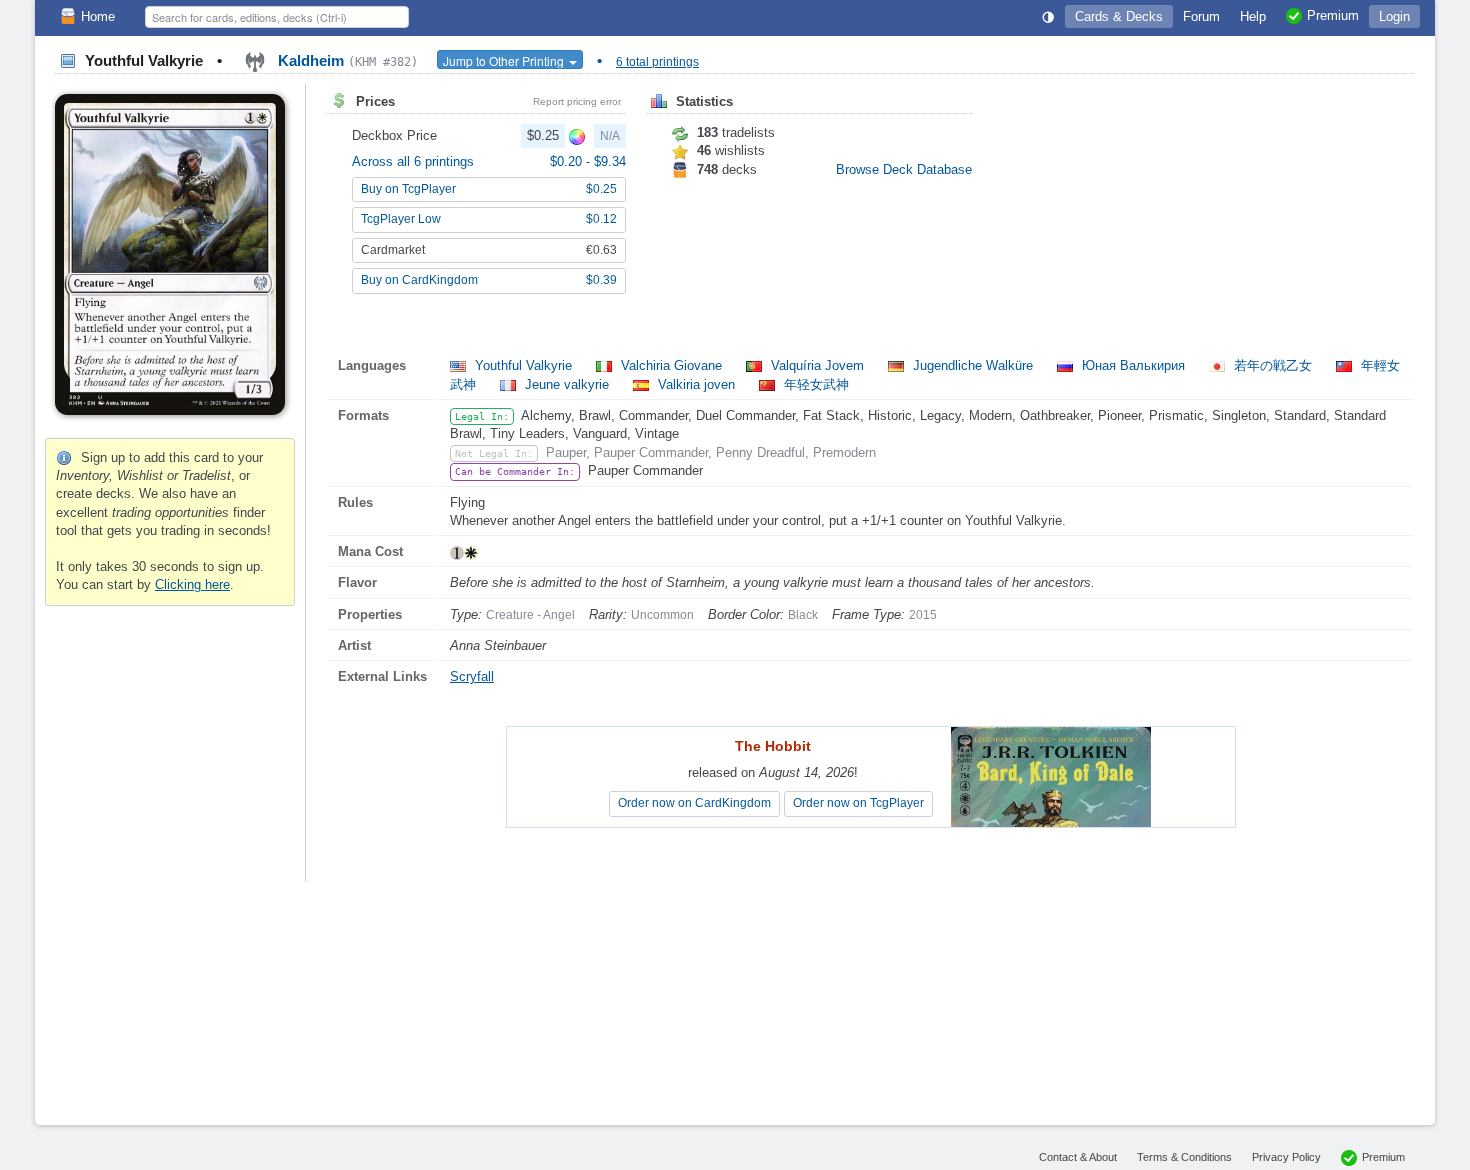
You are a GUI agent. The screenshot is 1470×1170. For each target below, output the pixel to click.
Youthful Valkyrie (523, 365)
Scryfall (472, 676)
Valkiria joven (696, 384)
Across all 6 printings (413, 161)
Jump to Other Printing (505, 60)
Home (98, 16)
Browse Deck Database (904, 169)
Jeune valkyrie (567, 384)
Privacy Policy (1286, 1157)
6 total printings (657, 62)
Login (1394, 16)
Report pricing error (577, 101)
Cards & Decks (1119, 16)
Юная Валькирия (1133, 365)
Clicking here (192, 584)
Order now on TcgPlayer (858, 803)
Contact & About (1078, 1157)
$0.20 (568, 161)
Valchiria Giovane (671, 365)
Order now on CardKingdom (694, 803)
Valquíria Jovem (817, 365)
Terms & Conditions (1184, 1157)
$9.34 (610, 161)
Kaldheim (346, 60)
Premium (1383, 1157)
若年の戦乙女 (1273, 365)
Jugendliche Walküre (973, 365)
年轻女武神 (814, 384)
